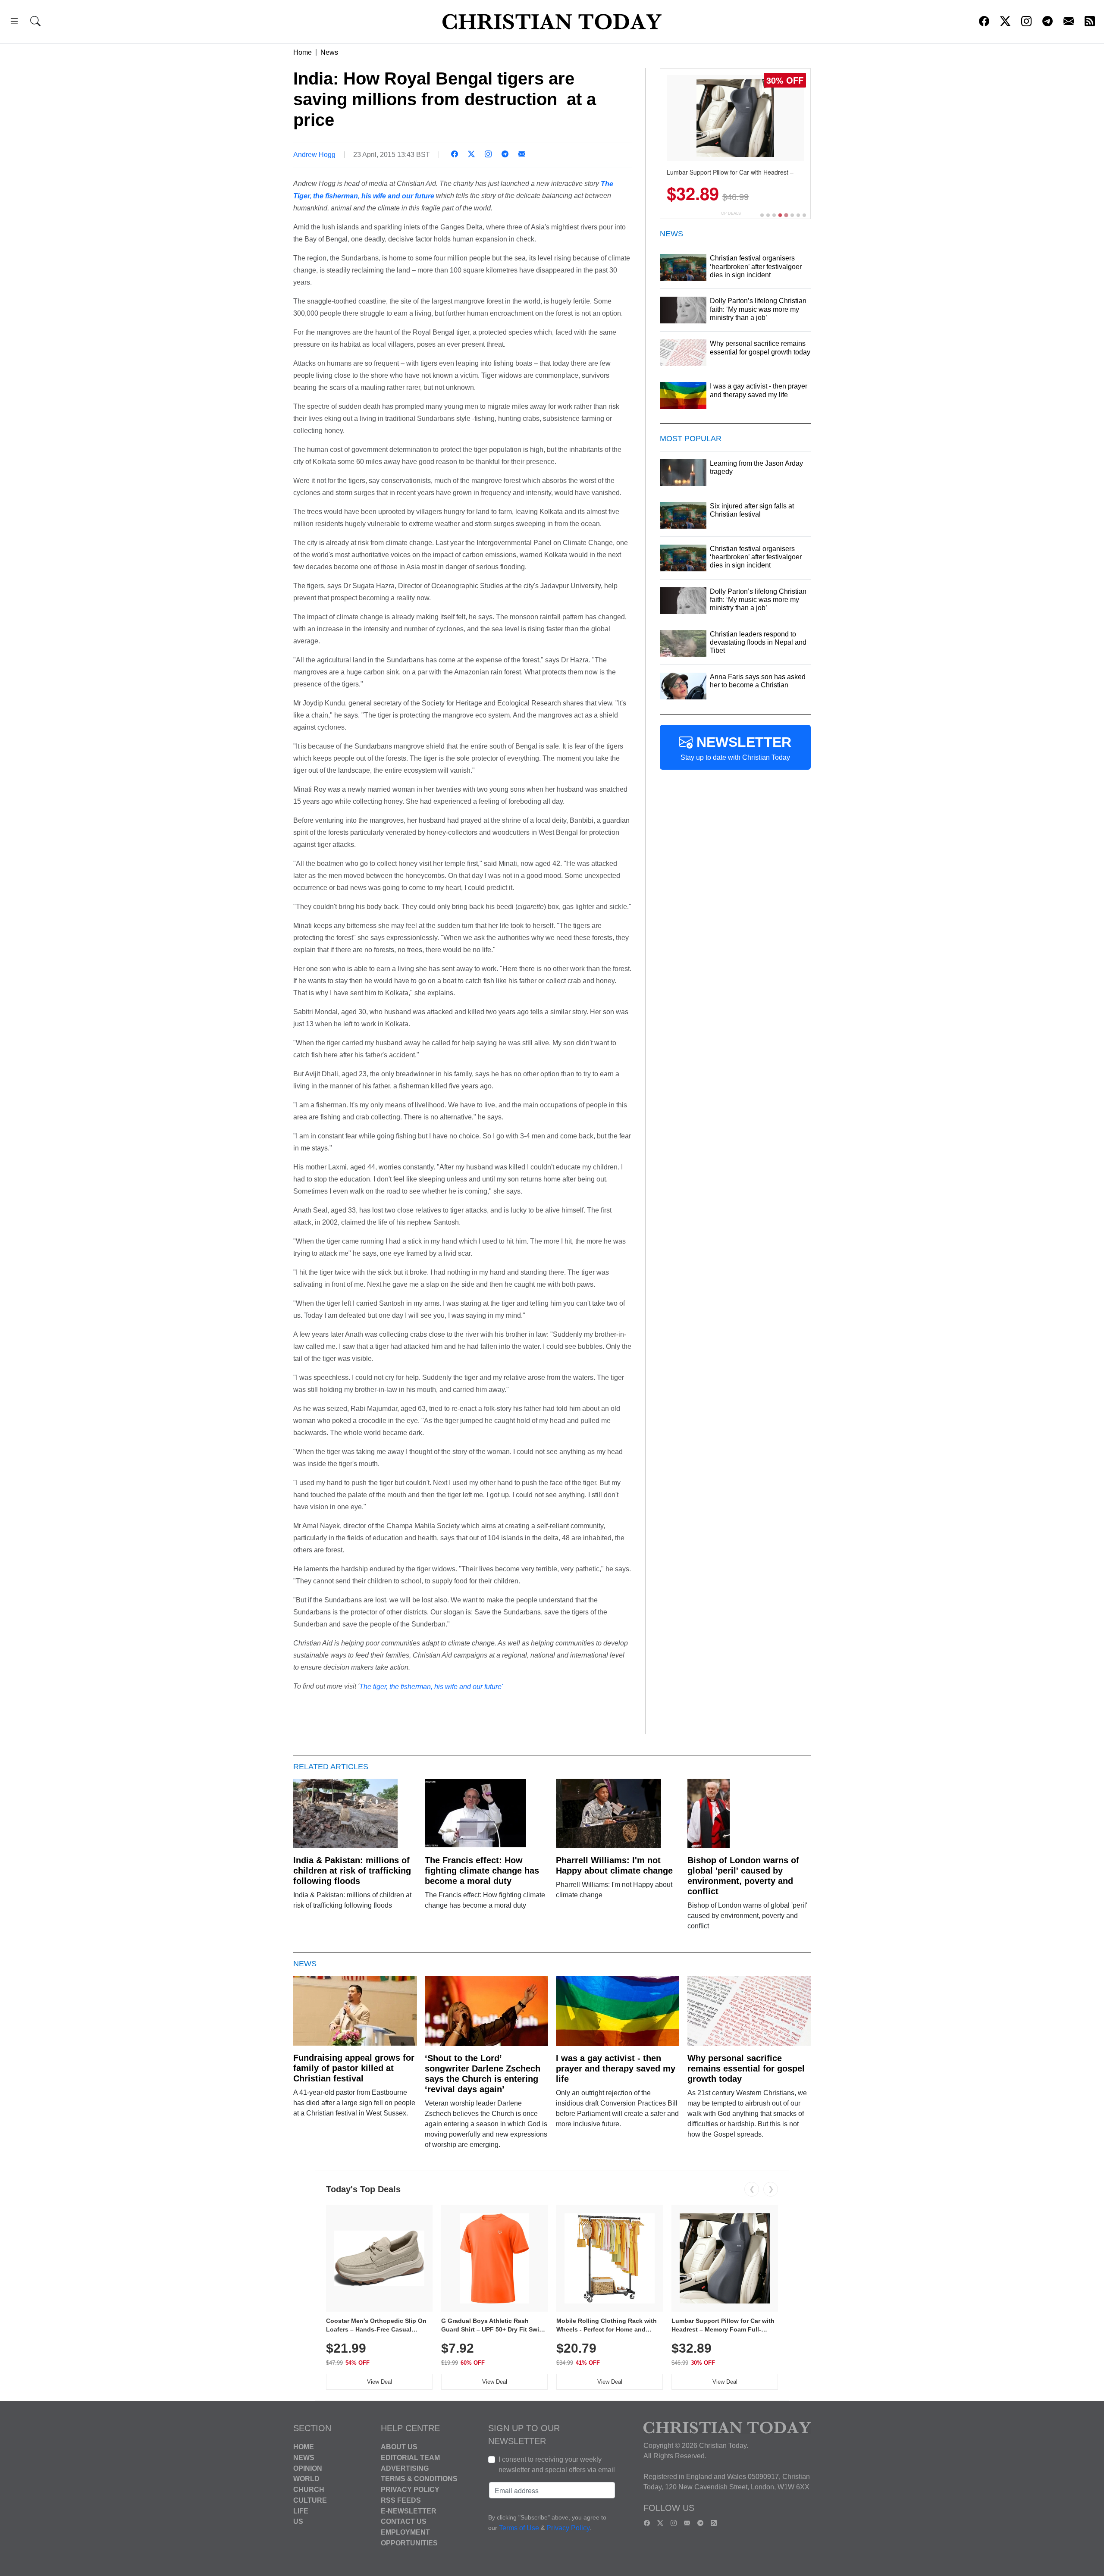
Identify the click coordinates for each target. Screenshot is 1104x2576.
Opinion (308, 2468)
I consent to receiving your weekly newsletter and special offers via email (557, 2465)
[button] (14, 23)
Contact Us (404, 2521)
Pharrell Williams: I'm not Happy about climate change (614, 1865)
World (306, 2479)
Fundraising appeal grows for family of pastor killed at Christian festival (354, 2068)
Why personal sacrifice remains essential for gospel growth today (746, 2068)
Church (309, 2490)
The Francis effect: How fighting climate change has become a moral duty (482, 1871)
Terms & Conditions (419, 2479)
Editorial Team (410, 2458)
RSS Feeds (401, 2500)
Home (303, 52)
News (329, 52)
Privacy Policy (410, 2490)
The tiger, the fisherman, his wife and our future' (431, 1687)
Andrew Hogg (314, 155)
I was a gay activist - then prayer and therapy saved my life (616, 2068)
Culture (310, 2500)
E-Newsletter (409, 2511)
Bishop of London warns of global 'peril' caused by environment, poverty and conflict (743, 1876)
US (298, 2521)
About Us (399, 2447)
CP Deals (731, 213)
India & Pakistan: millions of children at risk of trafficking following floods (352, 1871)
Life (301, 2511)
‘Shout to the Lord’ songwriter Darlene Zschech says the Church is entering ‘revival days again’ (483, 2074)
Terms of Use (519, 2528)
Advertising (405, 2468)
